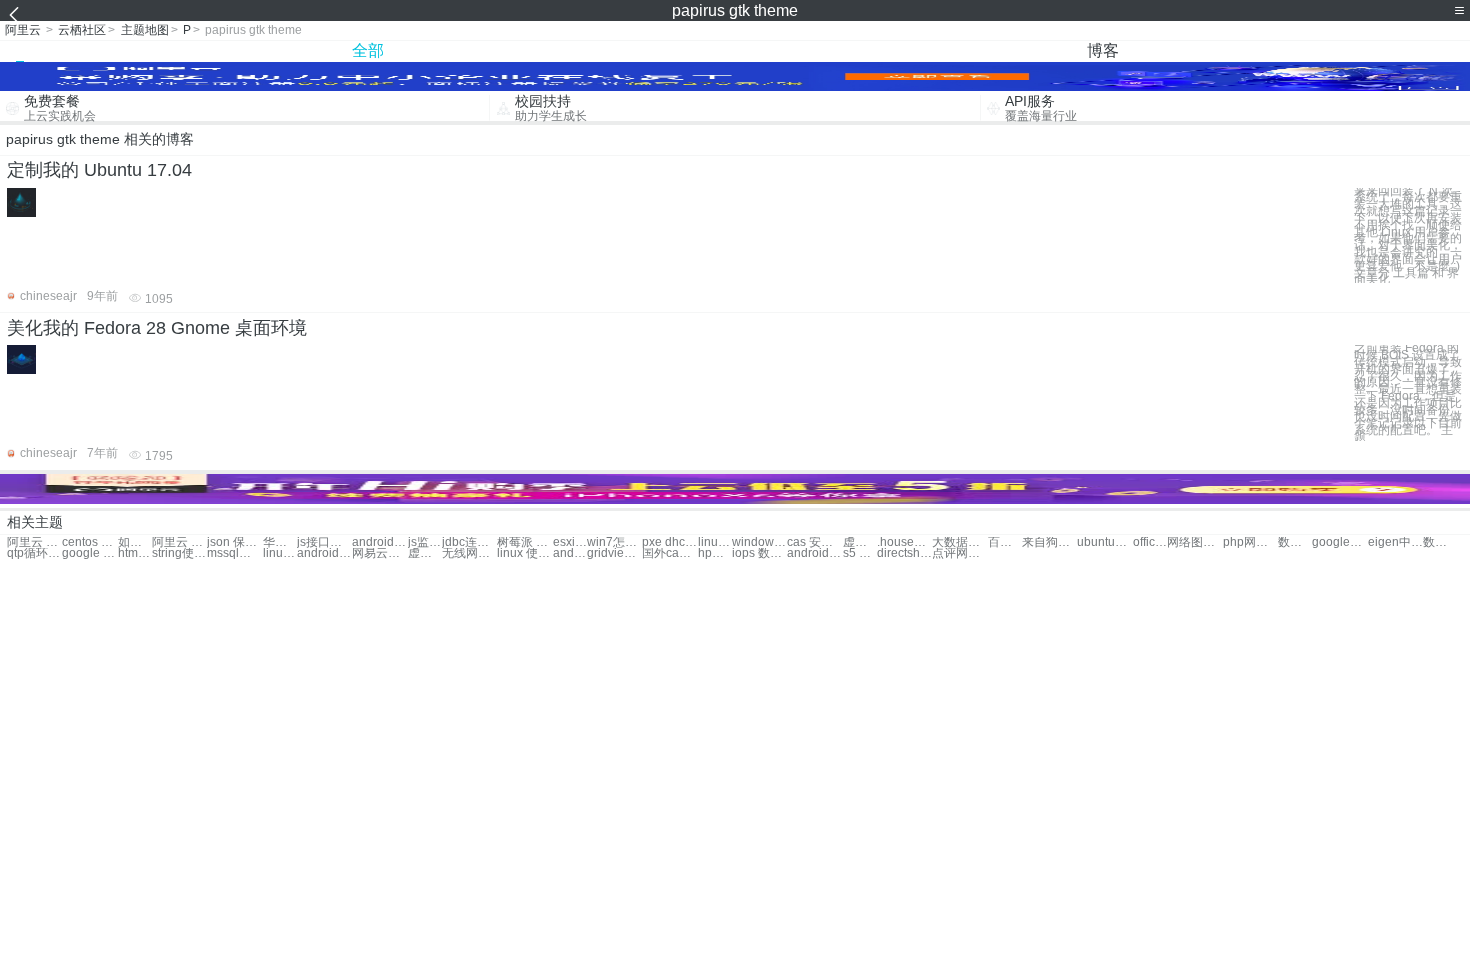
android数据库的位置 (379, 542)
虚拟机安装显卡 (860, 542)
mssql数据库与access (234, 553)
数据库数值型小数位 (1295, 542)
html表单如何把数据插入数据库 (135, 553)
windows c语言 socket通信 (759, 542)
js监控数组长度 (425, 542)
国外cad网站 (669, 553)
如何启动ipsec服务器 (135, 542)
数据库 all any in (1440, 542)
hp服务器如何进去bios (715, 553)
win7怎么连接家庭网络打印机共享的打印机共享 (614, 542)
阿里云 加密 (179, 542)
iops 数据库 (759, 553)
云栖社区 (82, 30)
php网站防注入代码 (1250, 542)
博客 (1103, 50)
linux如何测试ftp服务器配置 (280, 553)
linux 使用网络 (524, 553)
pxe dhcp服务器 (669, 542)
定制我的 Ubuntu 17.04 (99, 170)
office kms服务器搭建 (1150, 542)
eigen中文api (1395, 542)
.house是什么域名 (904, 542)
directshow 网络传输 (904, 553)
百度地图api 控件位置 (1005, 542)
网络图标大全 (1194, 542)
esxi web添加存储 (570, 542)
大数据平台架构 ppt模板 (959, 542)
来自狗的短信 (1049, 542)
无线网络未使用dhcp (469, 553)
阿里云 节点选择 (34, 542)
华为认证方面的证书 (280, 542)
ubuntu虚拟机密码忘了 (1104, 542)
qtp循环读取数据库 (34, 553)
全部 (368, 50)
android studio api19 (324, 553)
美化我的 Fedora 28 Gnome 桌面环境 (157, 328)
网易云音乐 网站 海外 (379, 553)
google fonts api (89, 553)
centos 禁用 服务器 (89, 542)
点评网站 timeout (959, 553)
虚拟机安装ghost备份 (425, 553)
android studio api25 (814, 553)
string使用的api (179, 553)
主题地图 (145, 30)
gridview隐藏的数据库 (614, 553)
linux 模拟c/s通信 (715, 542)
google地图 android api (1339, 542)
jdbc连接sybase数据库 (469, 542)
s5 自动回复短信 (860, 553)
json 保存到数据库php (234, 542)
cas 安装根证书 (814, 542)
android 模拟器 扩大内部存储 (570, 553)
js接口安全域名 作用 (324, 542)
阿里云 (23, 30)
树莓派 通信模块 (524, 542)
